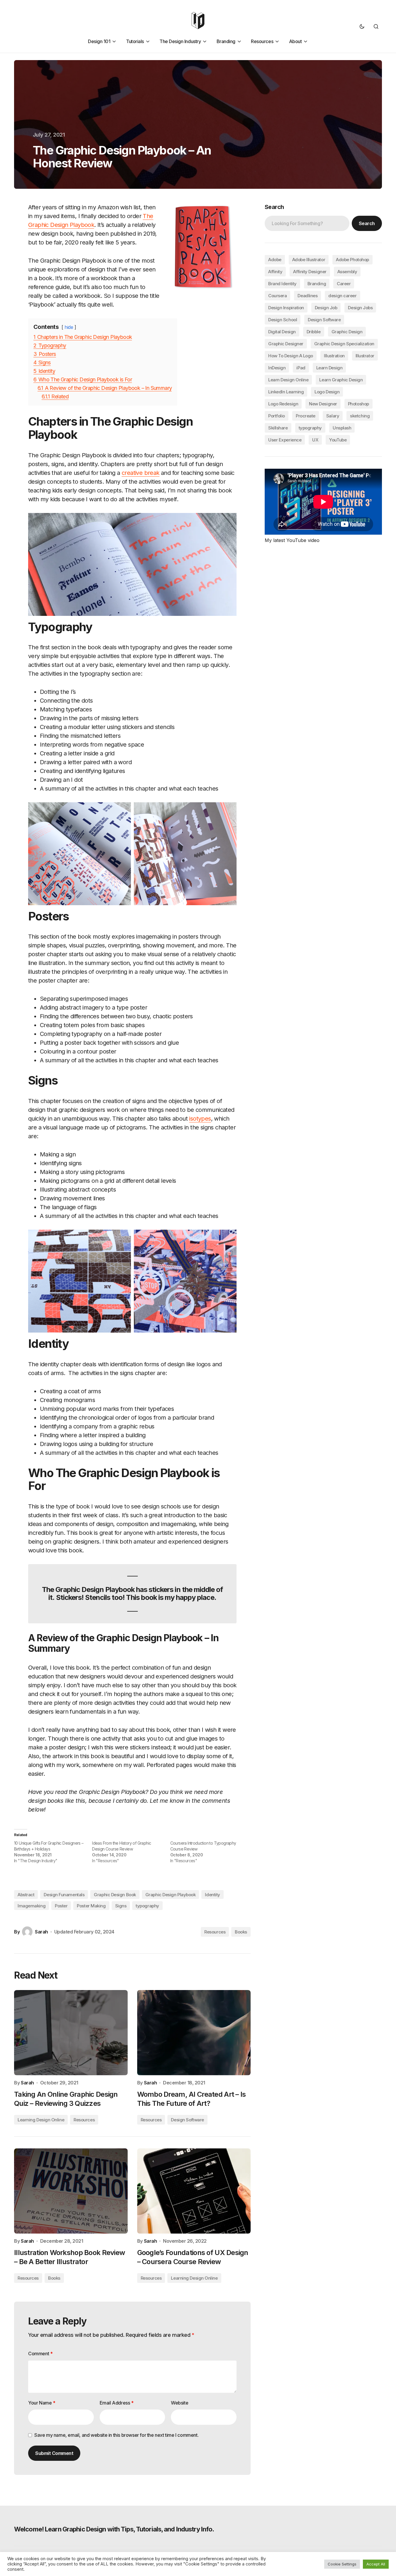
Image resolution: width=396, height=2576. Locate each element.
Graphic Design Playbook (171, 1895)
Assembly (347, 272)
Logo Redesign (283, 404)
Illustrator (365, 356)
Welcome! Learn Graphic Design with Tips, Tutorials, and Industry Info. (114, 2529)
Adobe (275, 260)
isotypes (200, 1119)
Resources (215, 1932)
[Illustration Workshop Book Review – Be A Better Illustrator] (71, 2191)
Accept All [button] (376, 2564)
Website (180, 2403)
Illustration (334, 356)
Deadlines (307, 296)
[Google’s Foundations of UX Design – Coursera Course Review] (194, 2191)
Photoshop (358, 404)
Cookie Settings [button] (342, 2564)
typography (147, 1906)
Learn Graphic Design (341, 380)
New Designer (323, 404)
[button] (362, 26)
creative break (141, 473)
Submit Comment (54, 2453)
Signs (121, 1906)
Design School (283, 320)
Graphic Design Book (115, 1895)
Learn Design (329, 368)
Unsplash (342, 428)
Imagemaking (32, 1906)
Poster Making (91, 1906)
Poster (61, 1906)
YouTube (338, 440)
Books (241, 1932)
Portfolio (277, 416)
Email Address (117, 2403)
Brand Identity (282, 284)
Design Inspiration (286, 308)
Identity (212, 1895)
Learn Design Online (288, 380)
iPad (301, 368)
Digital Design (282, 332)
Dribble (314, 332)
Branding (317, 284)
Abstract (26, 1895)
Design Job (326, 308)
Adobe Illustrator (309, 260)
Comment (40, 2354)
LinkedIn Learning (286, 392)
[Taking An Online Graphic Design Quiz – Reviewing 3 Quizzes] (71, 2033)
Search (274, 207)
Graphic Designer (286, 344)
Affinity (275, 272)
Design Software (187, 2120)
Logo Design (327, 392)
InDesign (277, 368)
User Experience (285, 440)
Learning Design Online (41, 2120)
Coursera (277, 296)
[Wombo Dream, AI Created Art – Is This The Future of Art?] (194, 2033)
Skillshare (278, 428)
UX (315, 440)
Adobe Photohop (352, 260)
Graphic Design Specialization (344, 344)
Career (344, 284)
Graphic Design (347, 332)
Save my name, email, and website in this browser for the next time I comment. (116, 2435)
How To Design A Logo (291, 356)
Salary (333, 416)
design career (342, 296)
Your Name (42, 2403)
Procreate (306, 416)
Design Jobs (360, 308)
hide (69, 327)
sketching (360, 416)
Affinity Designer (310, 272)
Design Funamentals (64, 1895)
